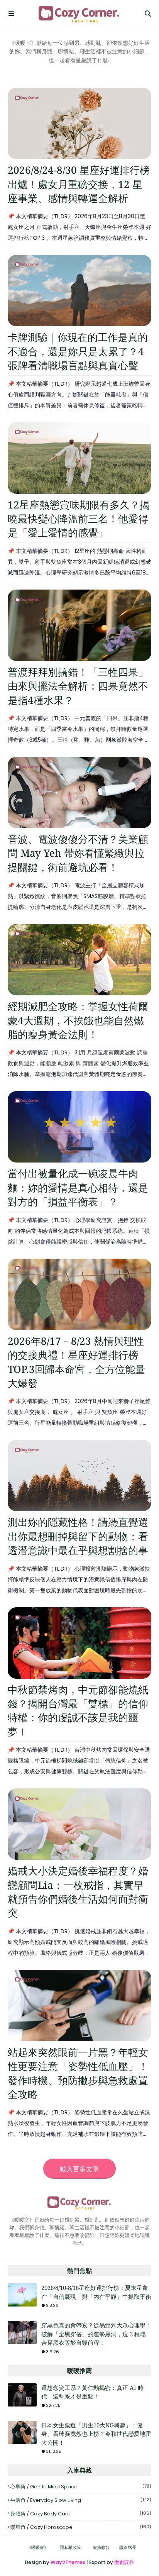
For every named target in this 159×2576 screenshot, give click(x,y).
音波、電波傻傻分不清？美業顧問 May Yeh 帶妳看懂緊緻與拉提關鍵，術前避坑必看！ (78, 853)
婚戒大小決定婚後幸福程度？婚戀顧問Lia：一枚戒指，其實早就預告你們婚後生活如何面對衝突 (78, 1892)
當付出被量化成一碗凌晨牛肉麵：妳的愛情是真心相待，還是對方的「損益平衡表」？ (78, 1187)
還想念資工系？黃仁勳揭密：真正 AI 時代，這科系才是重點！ (92, 2392)
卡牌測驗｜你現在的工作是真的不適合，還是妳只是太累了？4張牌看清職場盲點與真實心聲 (78, 351)
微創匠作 (124, 2562)
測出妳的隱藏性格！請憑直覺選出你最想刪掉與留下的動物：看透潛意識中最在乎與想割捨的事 (78, 1536)
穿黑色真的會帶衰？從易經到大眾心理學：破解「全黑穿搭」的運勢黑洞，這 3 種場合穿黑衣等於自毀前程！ (96, 2334)
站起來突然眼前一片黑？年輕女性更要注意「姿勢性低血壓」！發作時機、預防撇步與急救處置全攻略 (78, 2073)
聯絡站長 (128, 2547)
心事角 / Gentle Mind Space (81, 2487)
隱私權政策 (70, 2547)
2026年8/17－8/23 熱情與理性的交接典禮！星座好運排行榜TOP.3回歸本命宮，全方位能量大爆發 (76, 1362)
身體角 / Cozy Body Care (81, 2514)
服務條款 (101, 2547)
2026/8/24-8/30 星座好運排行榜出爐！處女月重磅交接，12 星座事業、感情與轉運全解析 (79, 184)
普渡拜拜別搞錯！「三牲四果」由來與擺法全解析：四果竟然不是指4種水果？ (78, 686)
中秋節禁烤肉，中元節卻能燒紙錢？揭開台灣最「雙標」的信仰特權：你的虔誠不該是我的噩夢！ (78, 1711)
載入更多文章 (79, 2169)
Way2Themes (68, 2562)
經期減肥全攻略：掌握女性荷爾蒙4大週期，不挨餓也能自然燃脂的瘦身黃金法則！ (78, 1020)
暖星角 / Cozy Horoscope (81, 2527)
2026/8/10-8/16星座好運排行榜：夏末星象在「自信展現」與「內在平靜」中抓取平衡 (96, 2292)
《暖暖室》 (38, 2547)
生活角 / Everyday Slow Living (81, 2500)
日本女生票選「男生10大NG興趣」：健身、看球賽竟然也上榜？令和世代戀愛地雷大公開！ (96, 2434)
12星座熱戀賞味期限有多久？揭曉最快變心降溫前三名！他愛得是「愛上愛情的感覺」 (79, 519)
